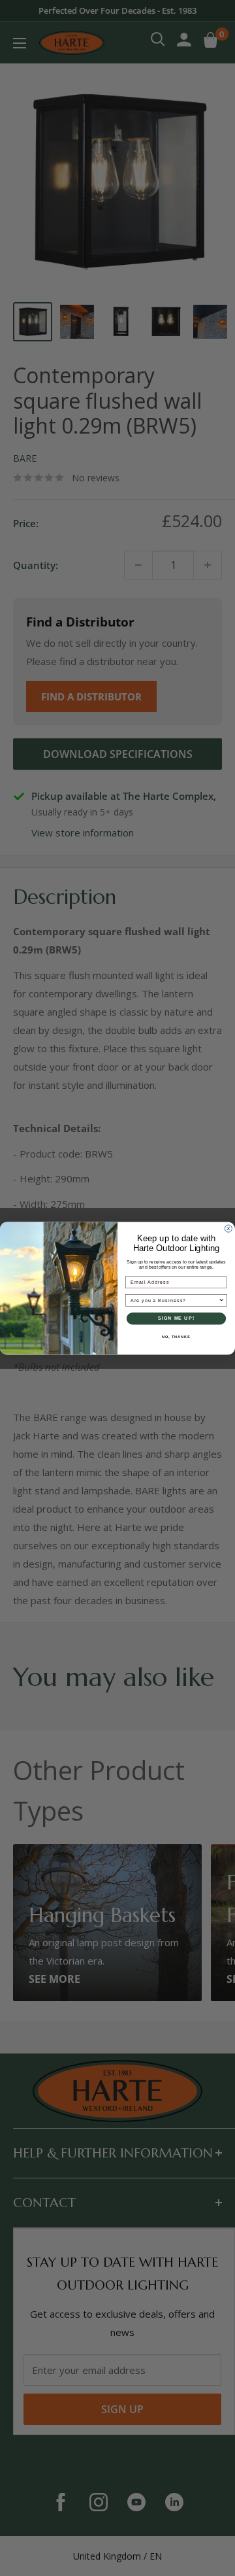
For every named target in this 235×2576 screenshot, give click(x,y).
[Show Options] (222, 1300)
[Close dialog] (228, 1228)
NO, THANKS (176, 1336)
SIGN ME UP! (176, 1318)
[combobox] (175, 1300)
